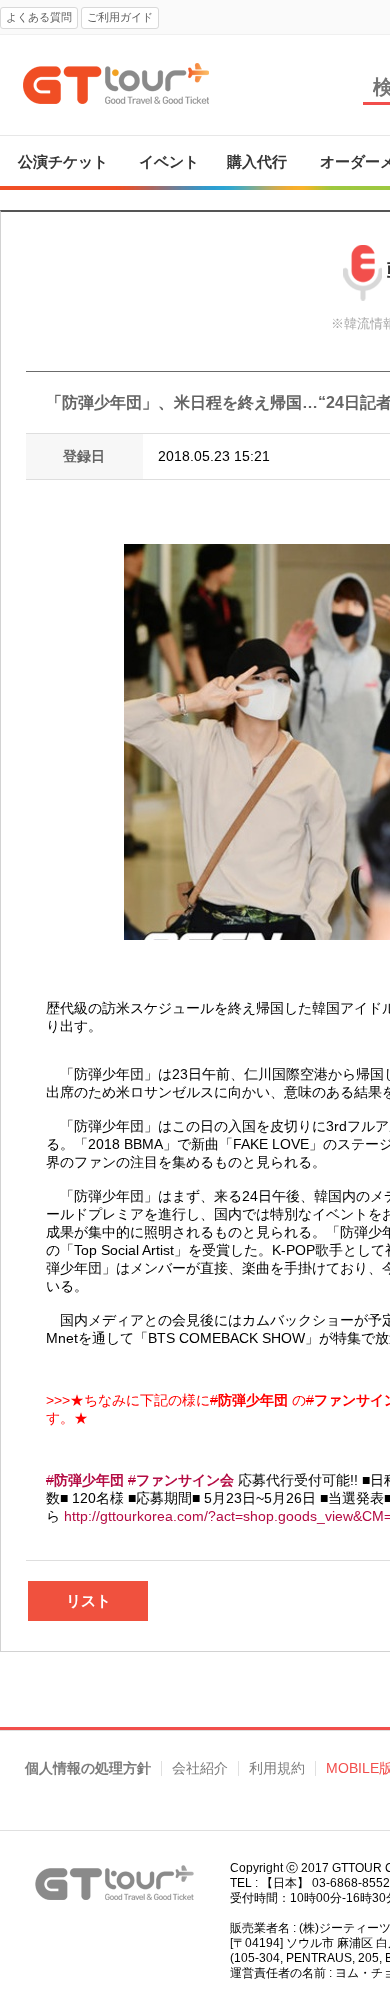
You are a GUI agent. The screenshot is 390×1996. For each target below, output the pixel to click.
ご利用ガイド (120, 17)
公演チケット (63, 161)
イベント (169, 161)
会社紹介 (200, 1768)
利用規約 (277, 1768)
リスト (88, 1600)
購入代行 (257, 161)
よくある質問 (39, 17)
